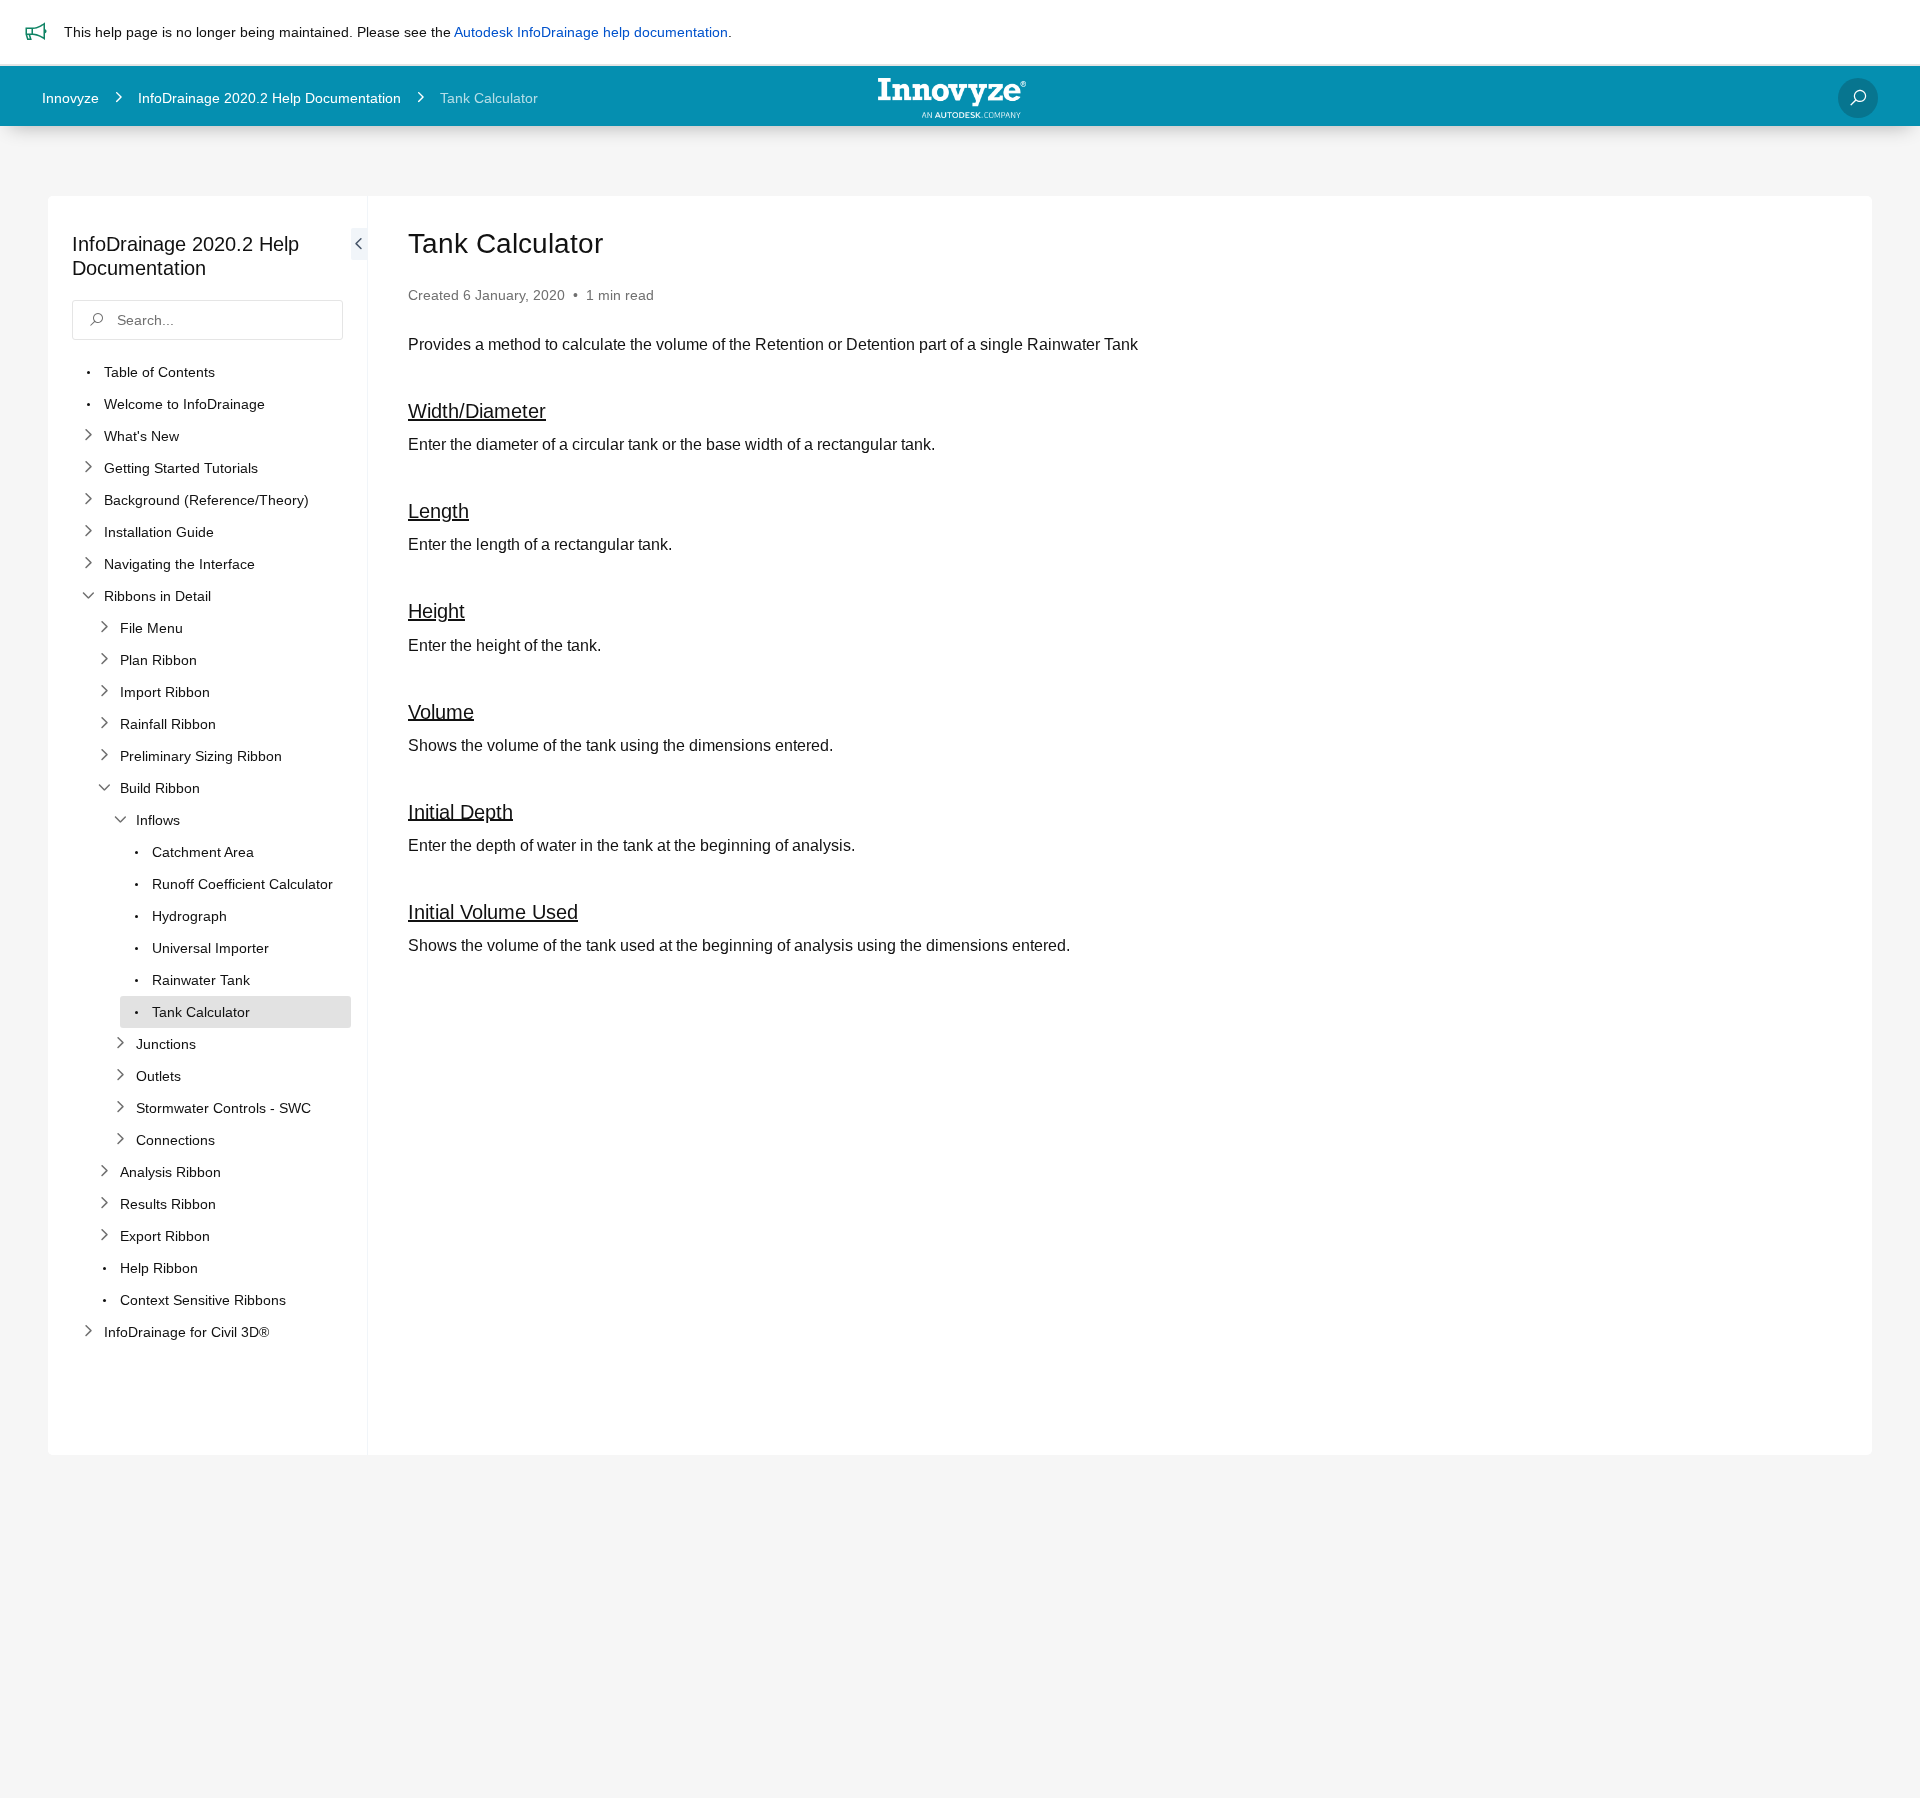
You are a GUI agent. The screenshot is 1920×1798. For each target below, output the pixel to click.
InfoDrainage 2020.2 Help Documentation (269, 98)
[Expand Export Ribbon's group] (104, 1236)
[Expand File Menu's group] (104, 628)
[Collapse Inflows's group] (120, 820)
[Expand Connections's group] (120, 1140)
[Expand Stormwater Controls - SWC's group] (120, 1108)
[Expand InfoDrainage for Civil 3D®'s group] (88, 1332)
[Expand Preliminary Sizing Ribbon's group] (104, 756)
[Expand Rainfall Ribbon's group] (104, 724)
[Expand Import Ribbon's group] (104, 692)
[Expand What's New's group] (88, 436)
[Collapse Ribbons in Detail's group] (88, 596)
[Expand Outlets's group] (120, 1076)
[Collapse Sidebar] (359, 825)
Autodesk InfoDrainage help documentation (591, 32)
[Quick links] (952, 98)
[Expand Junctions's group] (120, 1044)
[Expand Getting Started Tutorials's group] (88, 468)
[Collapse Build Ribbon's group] (104, 788)
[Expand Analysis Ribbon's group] (104, 1172)
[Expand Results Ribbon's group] (104, 1204)
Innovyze (70, 98)
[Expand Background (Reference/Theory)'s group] (88, 500)
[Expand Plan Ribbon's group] (104, 660)
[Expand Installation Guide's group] (88, 532)
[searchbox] (207, 320)
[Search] (1858, 98)
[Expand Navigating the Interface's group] (88, 564)
